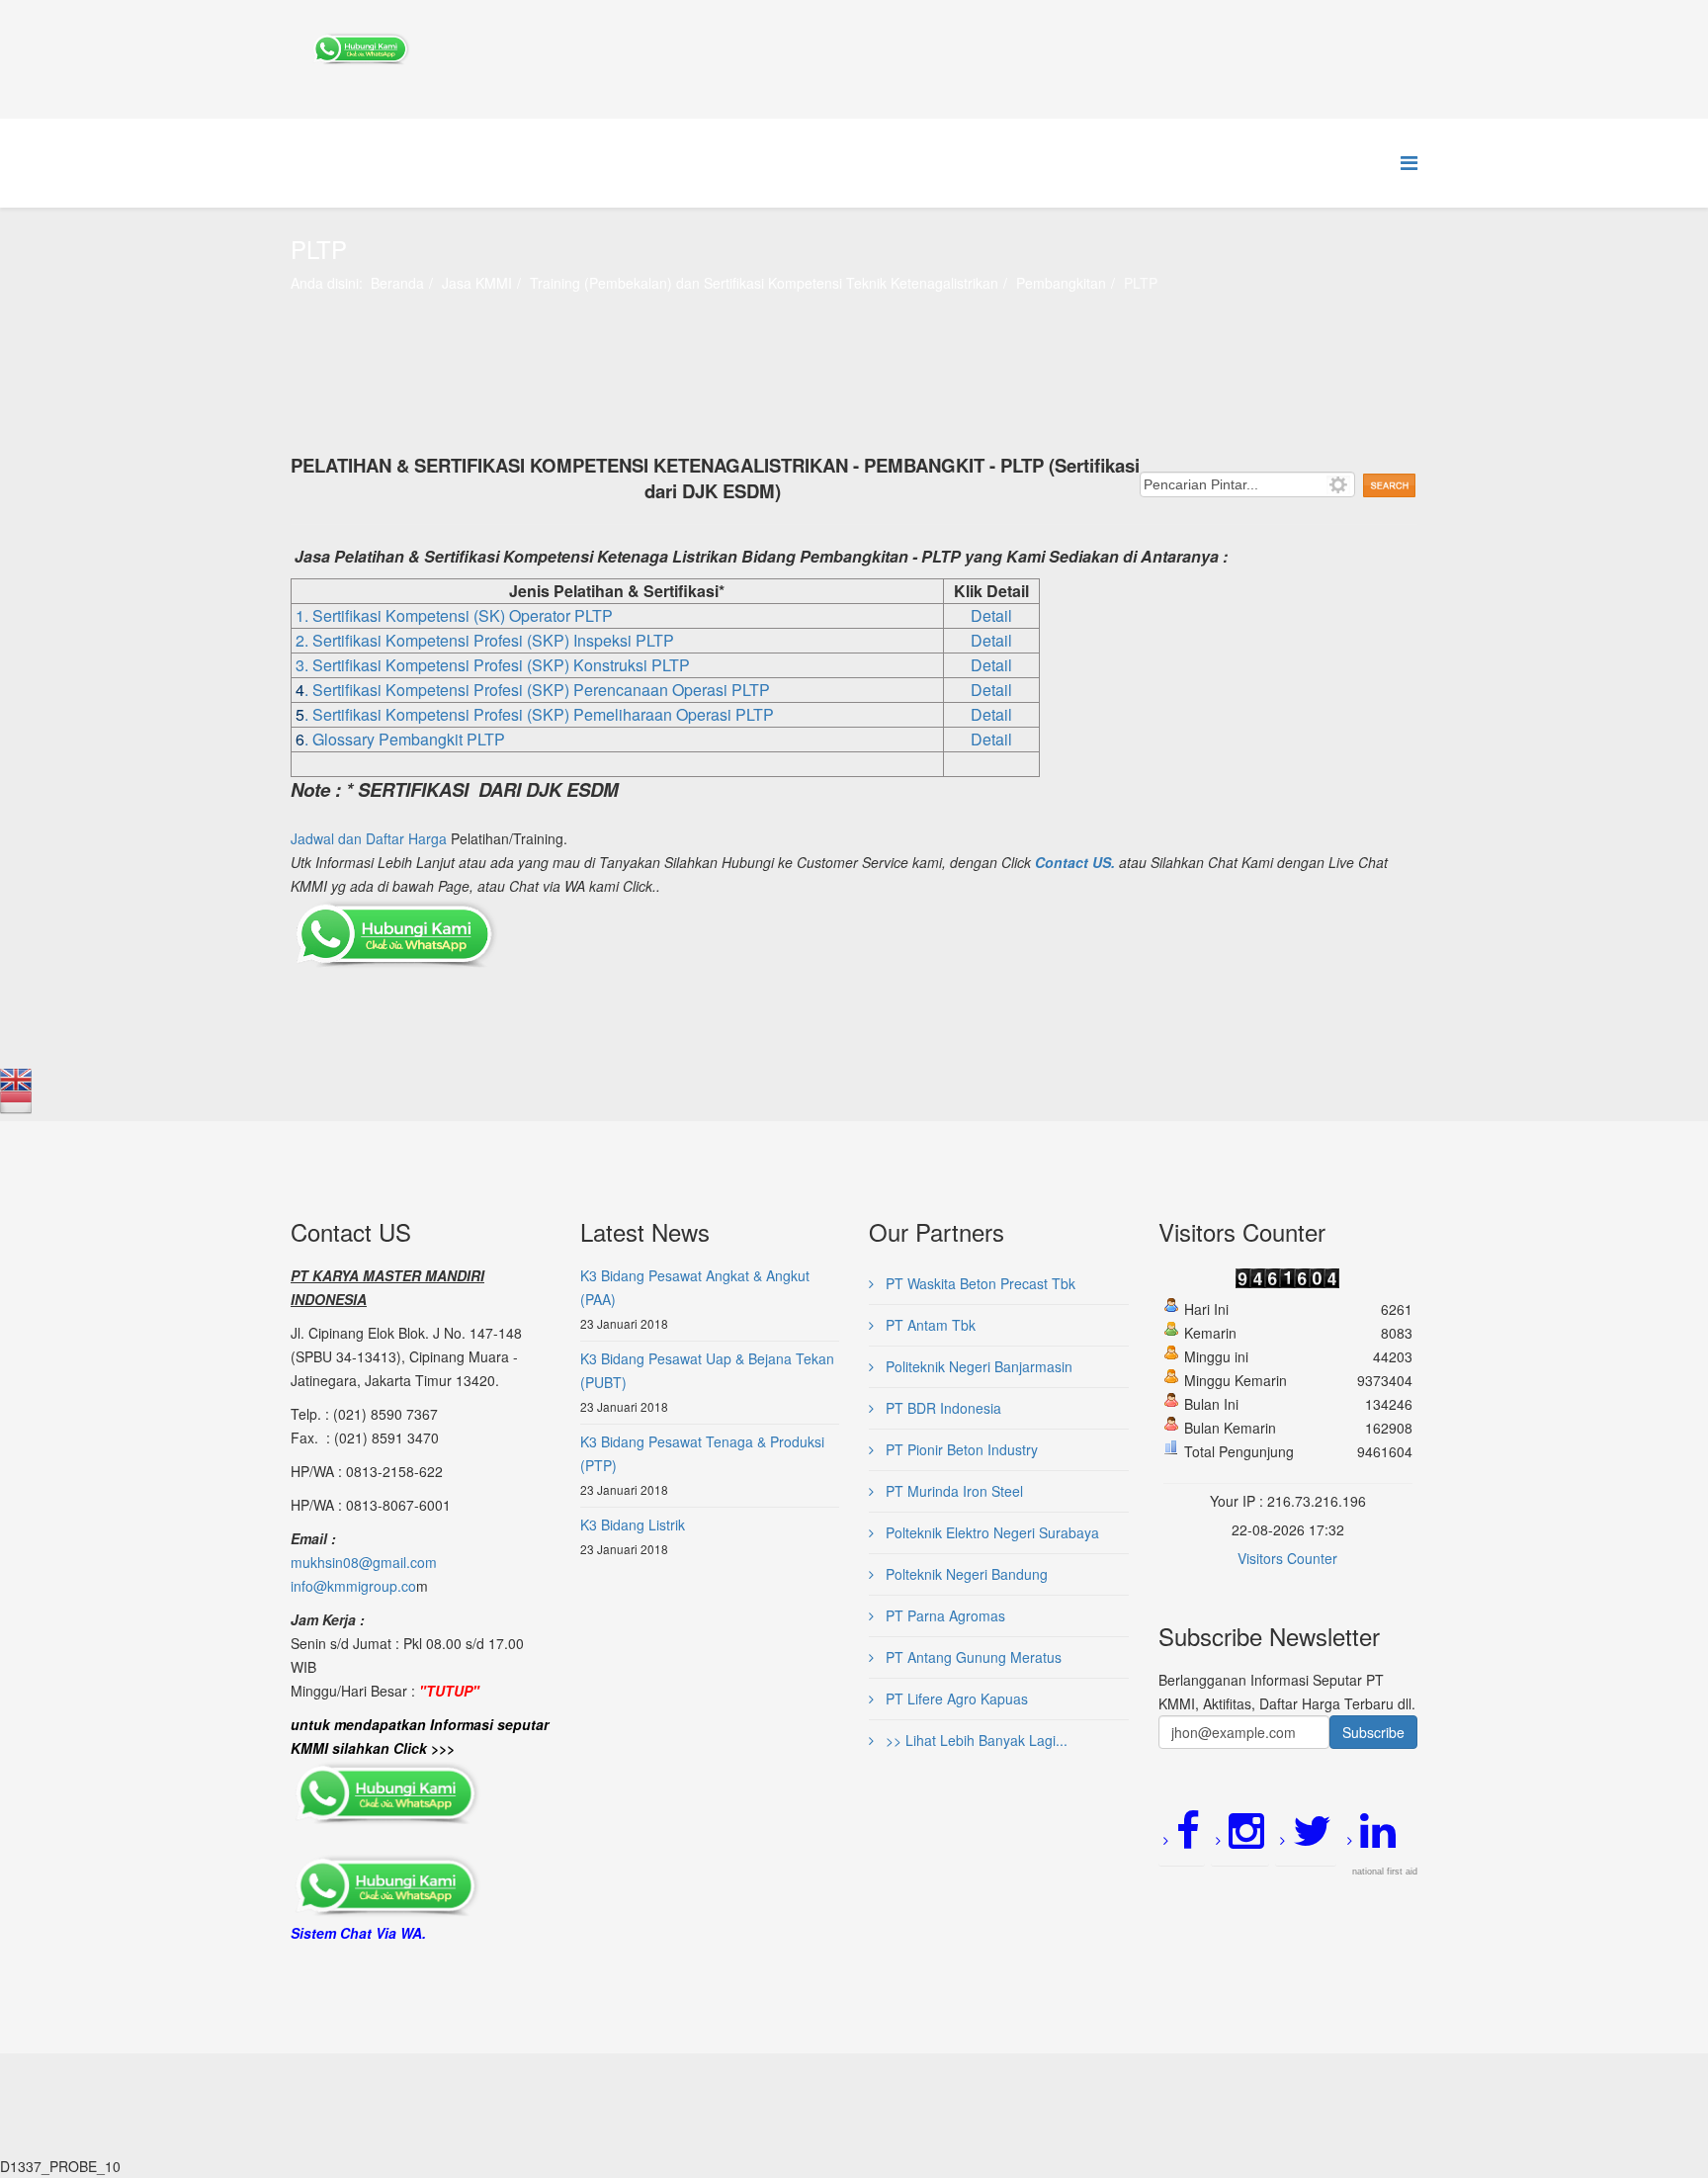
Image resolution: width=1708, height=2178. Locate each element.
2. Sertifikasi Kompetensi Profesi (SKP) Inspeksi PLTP (485, 640)
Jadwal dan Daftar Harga (369, 838)
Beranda (397, 283)
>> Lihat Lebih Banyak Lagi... (975, 1740)
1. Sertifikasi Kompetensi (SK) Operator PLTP (454, 615)
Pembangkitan (1061, 283)
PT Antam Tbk (929, 1325)
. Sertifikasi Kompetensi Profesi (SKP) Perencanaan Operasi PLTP (537, 690)
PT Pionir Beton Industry (960, 1449)
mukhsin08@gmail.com (364, 1562)
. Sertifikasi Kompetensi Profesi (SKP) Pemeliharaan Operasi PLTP (539, 714)
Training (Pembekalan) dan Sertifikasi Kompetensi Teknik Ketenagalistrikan (764, 283)
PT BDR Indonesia (941, 1408)
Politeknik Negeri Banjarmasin (977, 1366)
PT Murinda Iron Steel (952, 1491)
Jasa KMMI (477, 283)
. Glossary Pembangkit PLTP (405, 739)
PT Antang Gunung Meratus (972, 1657)
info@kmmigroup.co (353, 1586)
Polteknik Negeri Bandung (965, 1574)
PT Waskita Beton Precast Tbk (979, 1283)
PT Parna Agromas (943, 1615)
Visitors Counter (1287, 1558)
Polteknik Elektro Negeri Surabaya (990, 1532)
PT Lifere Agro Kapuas (955, 1699)
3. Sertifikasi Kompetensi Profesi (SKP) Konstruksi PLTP (493, 665)
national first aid (1385, 1872)
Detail (991, 615)
